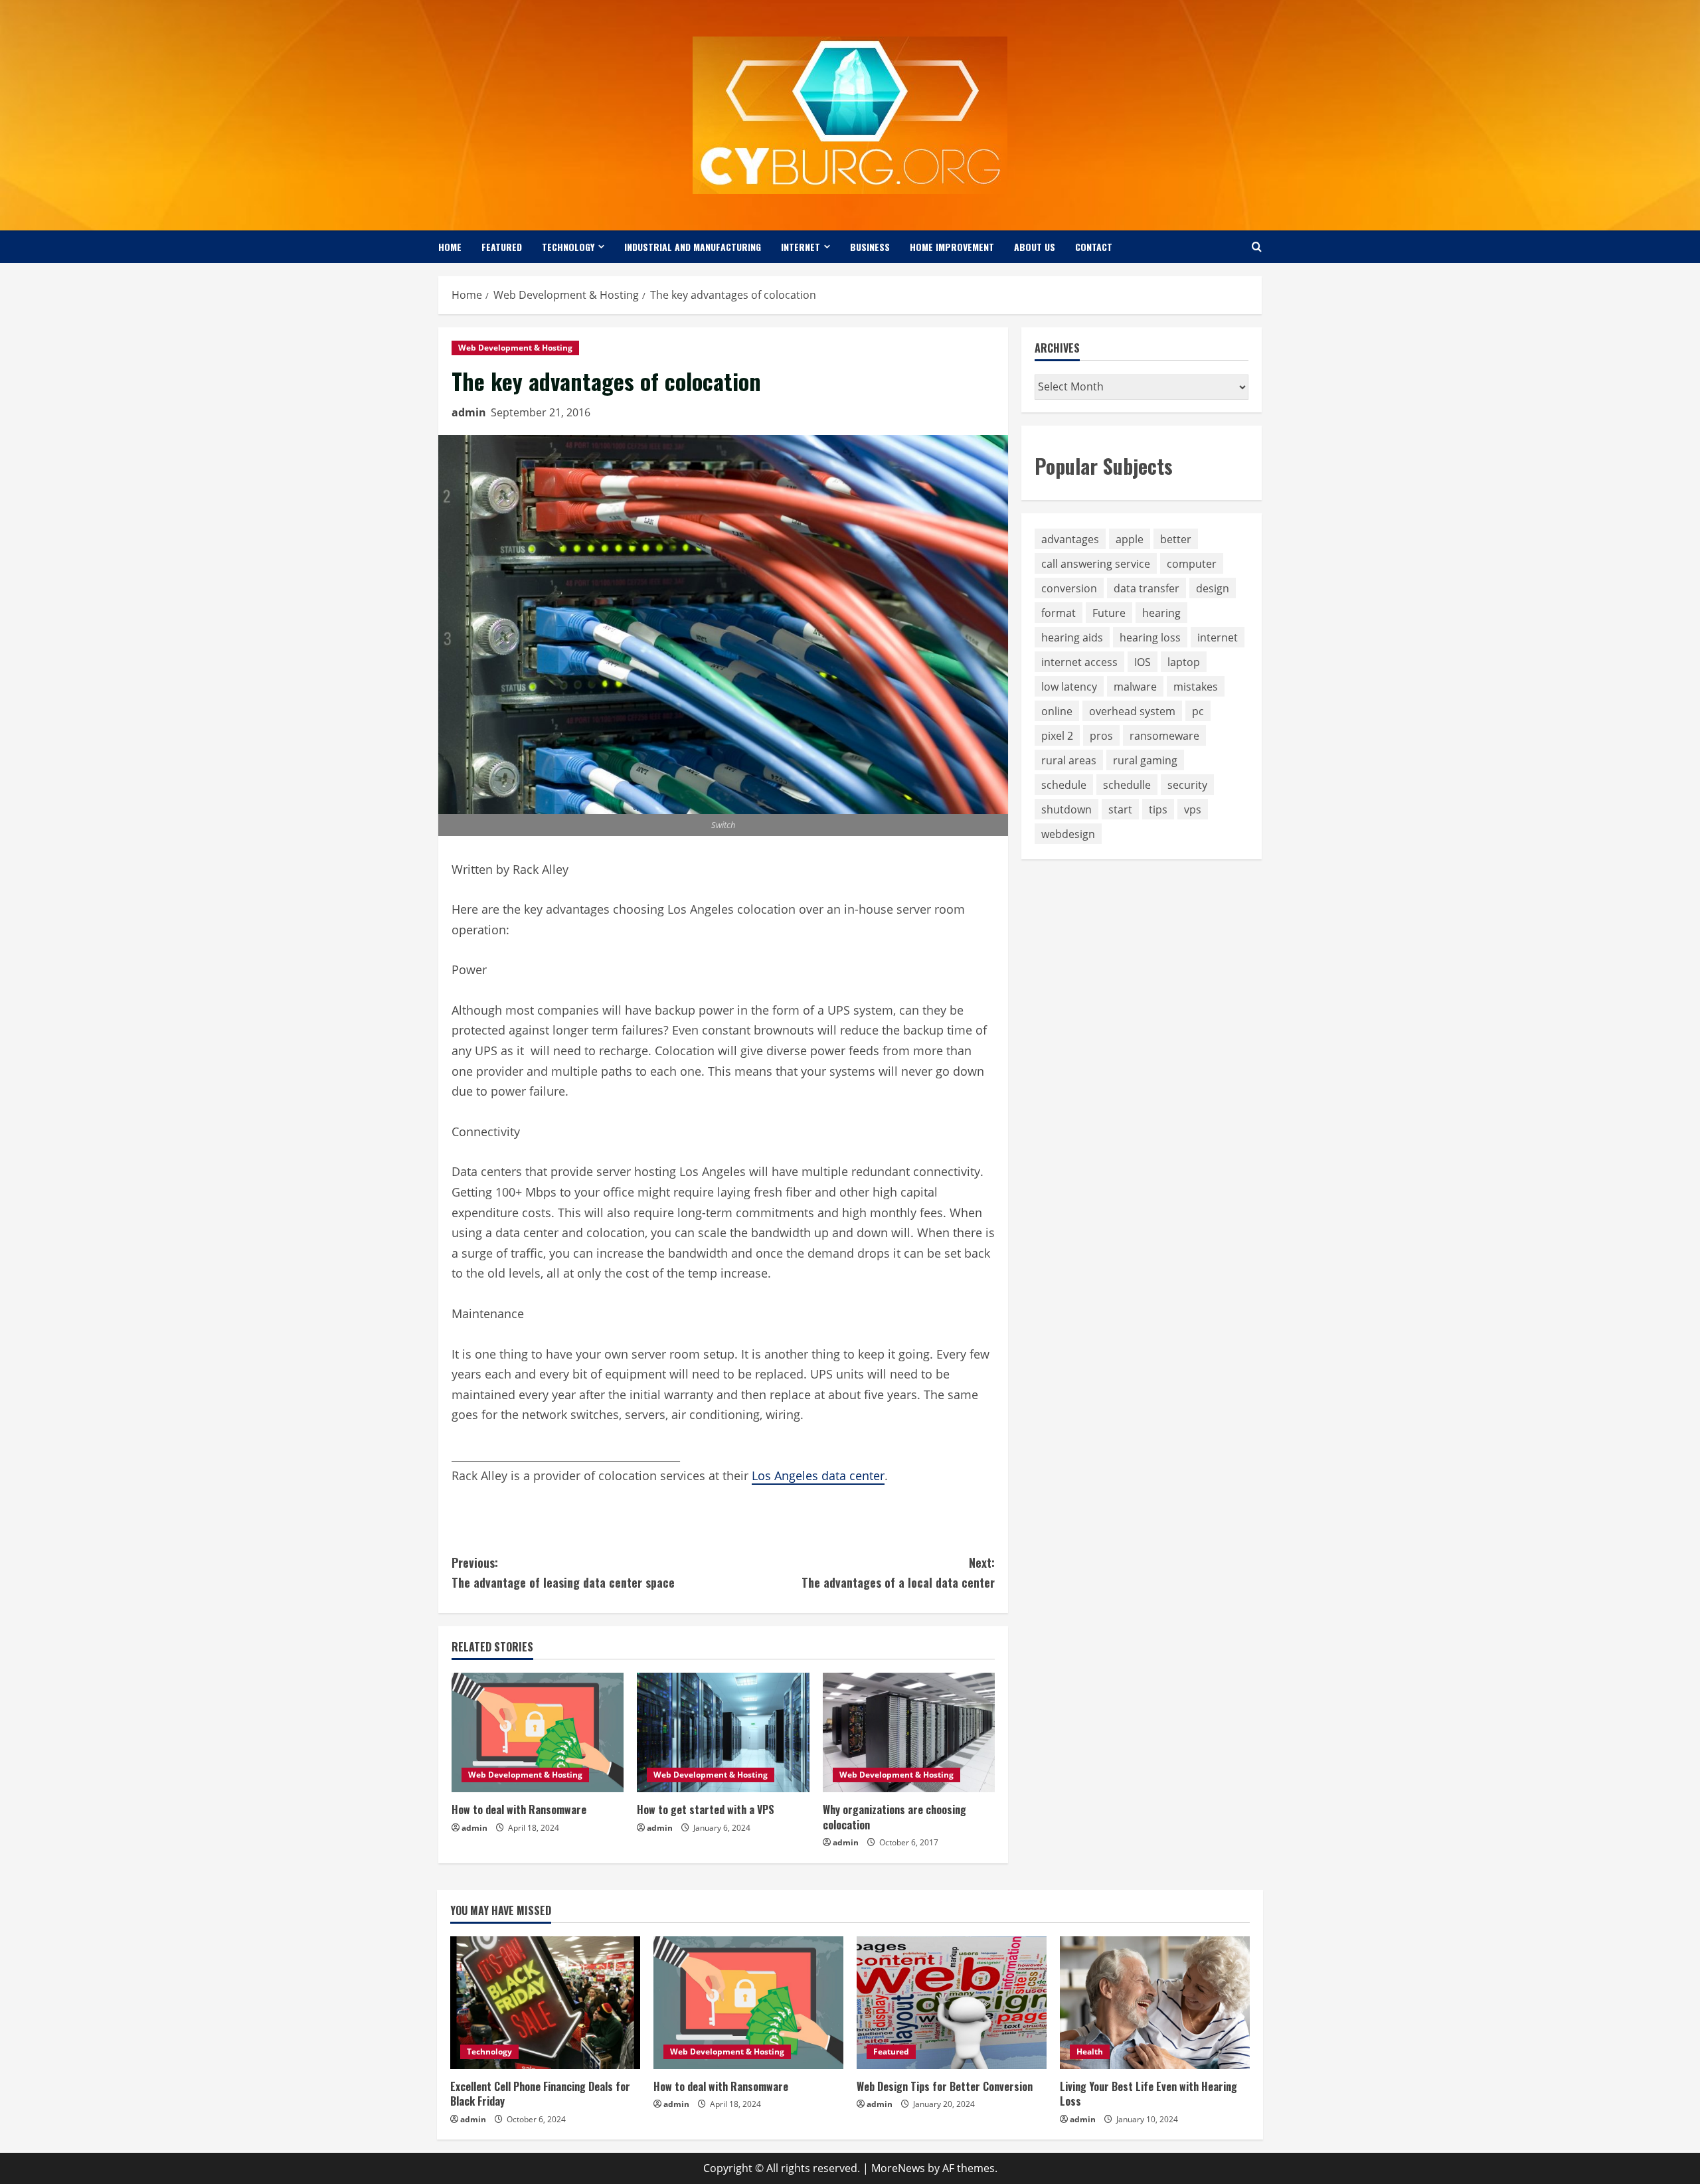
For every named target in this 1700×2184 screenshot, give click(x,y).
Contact (1094, 247)
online (1057, 711)
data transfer (1147, 588)
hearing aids (1072, 637)
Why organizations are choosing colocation (894, 1817)
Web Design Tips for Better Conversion (945, 2086)
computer (1192, 564)
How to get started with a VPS (706, 1809)
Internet (801, 247)
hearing (1161, 613)
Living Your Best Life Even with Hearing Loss (1148, 2094)
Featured (502, 247)
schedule (1064, 785)
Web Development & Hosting (515, 348)
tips (1158, 809)
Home (450, 247)
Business (870, 247)
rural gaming (1145, 760)
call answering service (1096, 564)
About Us (1035, 247)
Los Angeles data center (818, 1475)
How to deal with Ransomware (519, 1809)
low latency (1069, 687)
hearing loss (1150, 637)
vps (1193, 809)
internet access (1079, 662)
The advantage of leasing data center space (563, 1573)
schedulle (1127, 785)
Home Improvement (952, 247)
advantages (1070, 539)
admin (469, 412)
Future (1109, 613)
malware (1135, 687)
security (1187, 785)
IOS (1143, 662)
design (1213, 588)
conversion (1069, 588)
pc (1198, 711)
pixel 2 (1057, 736)
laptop (1184, 662)
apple (1130, 539)
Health (1090, 2052)
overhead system (1132, 711)
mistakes (1196, 687)
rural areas (1069, 760)
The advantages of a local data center (898, 1573)
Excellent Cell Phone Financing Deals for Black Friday (540, 2094)
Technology (568, 247)
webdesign (1068, 834)
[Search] (1257, 247)
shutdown (1066, 809)
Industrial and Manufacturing (693, 247)
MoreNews (898, 2168)
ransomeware (1164, 736)
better (1176, 539)
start (1120, 809)
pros (1101, 736)
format (1059, 613)
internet (1218, 637)
